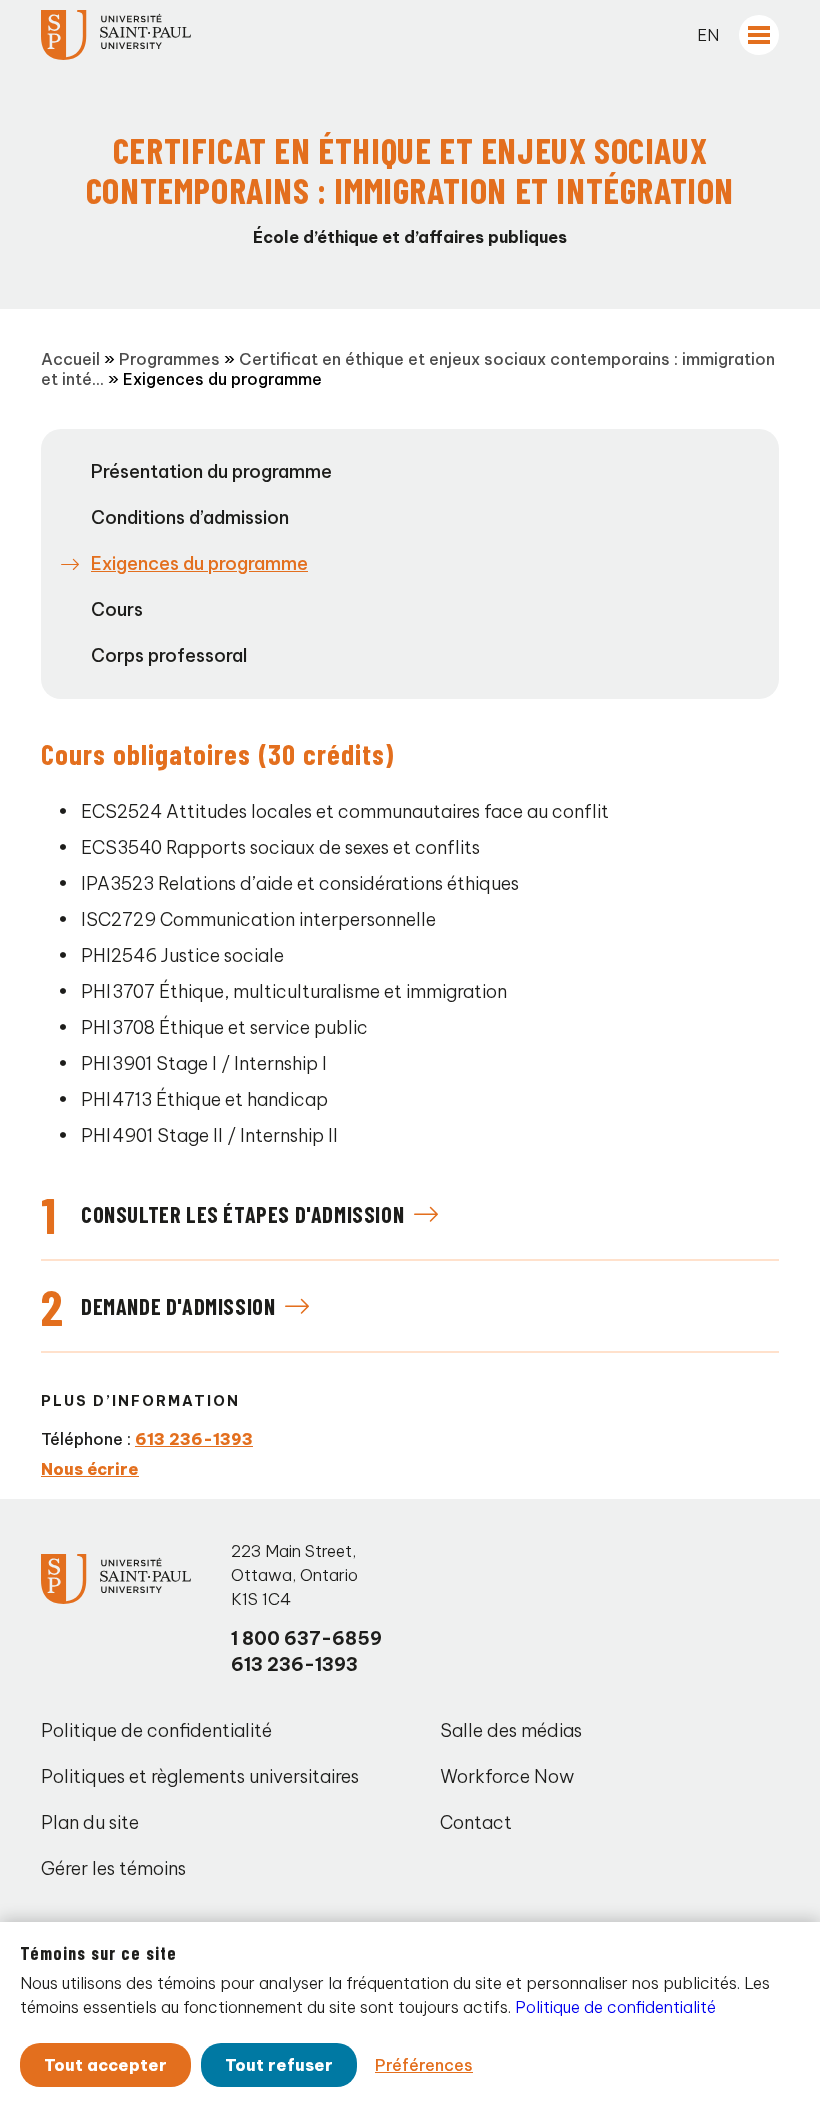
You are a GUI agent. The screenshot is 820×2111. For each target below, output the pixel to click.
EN (708, 35)
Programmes (169, 359)
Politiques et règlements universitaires (200, 1776)
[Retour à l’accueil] (116, 35)
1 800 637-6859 (306, 1638)
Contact (476, 1822)
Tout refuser (279, 2065)
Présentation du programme (211, 471)
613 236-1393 (194, 1439)
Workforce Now (507, 1776)
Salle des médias (511, 1730)
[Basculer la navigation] (759, 35)
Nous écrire (90, 1469)
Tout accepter (105, 2065)
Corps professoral (169, 655)
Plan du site (90, 1822)
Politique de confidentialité (156, 1730)
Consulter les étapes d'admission (242, 1214)
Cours (117, 609)
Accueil (70, 359)
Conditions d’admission (190, 517)
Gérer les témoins (113, 1868)
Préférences (424, 2065)
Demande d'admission (178, 1306)
